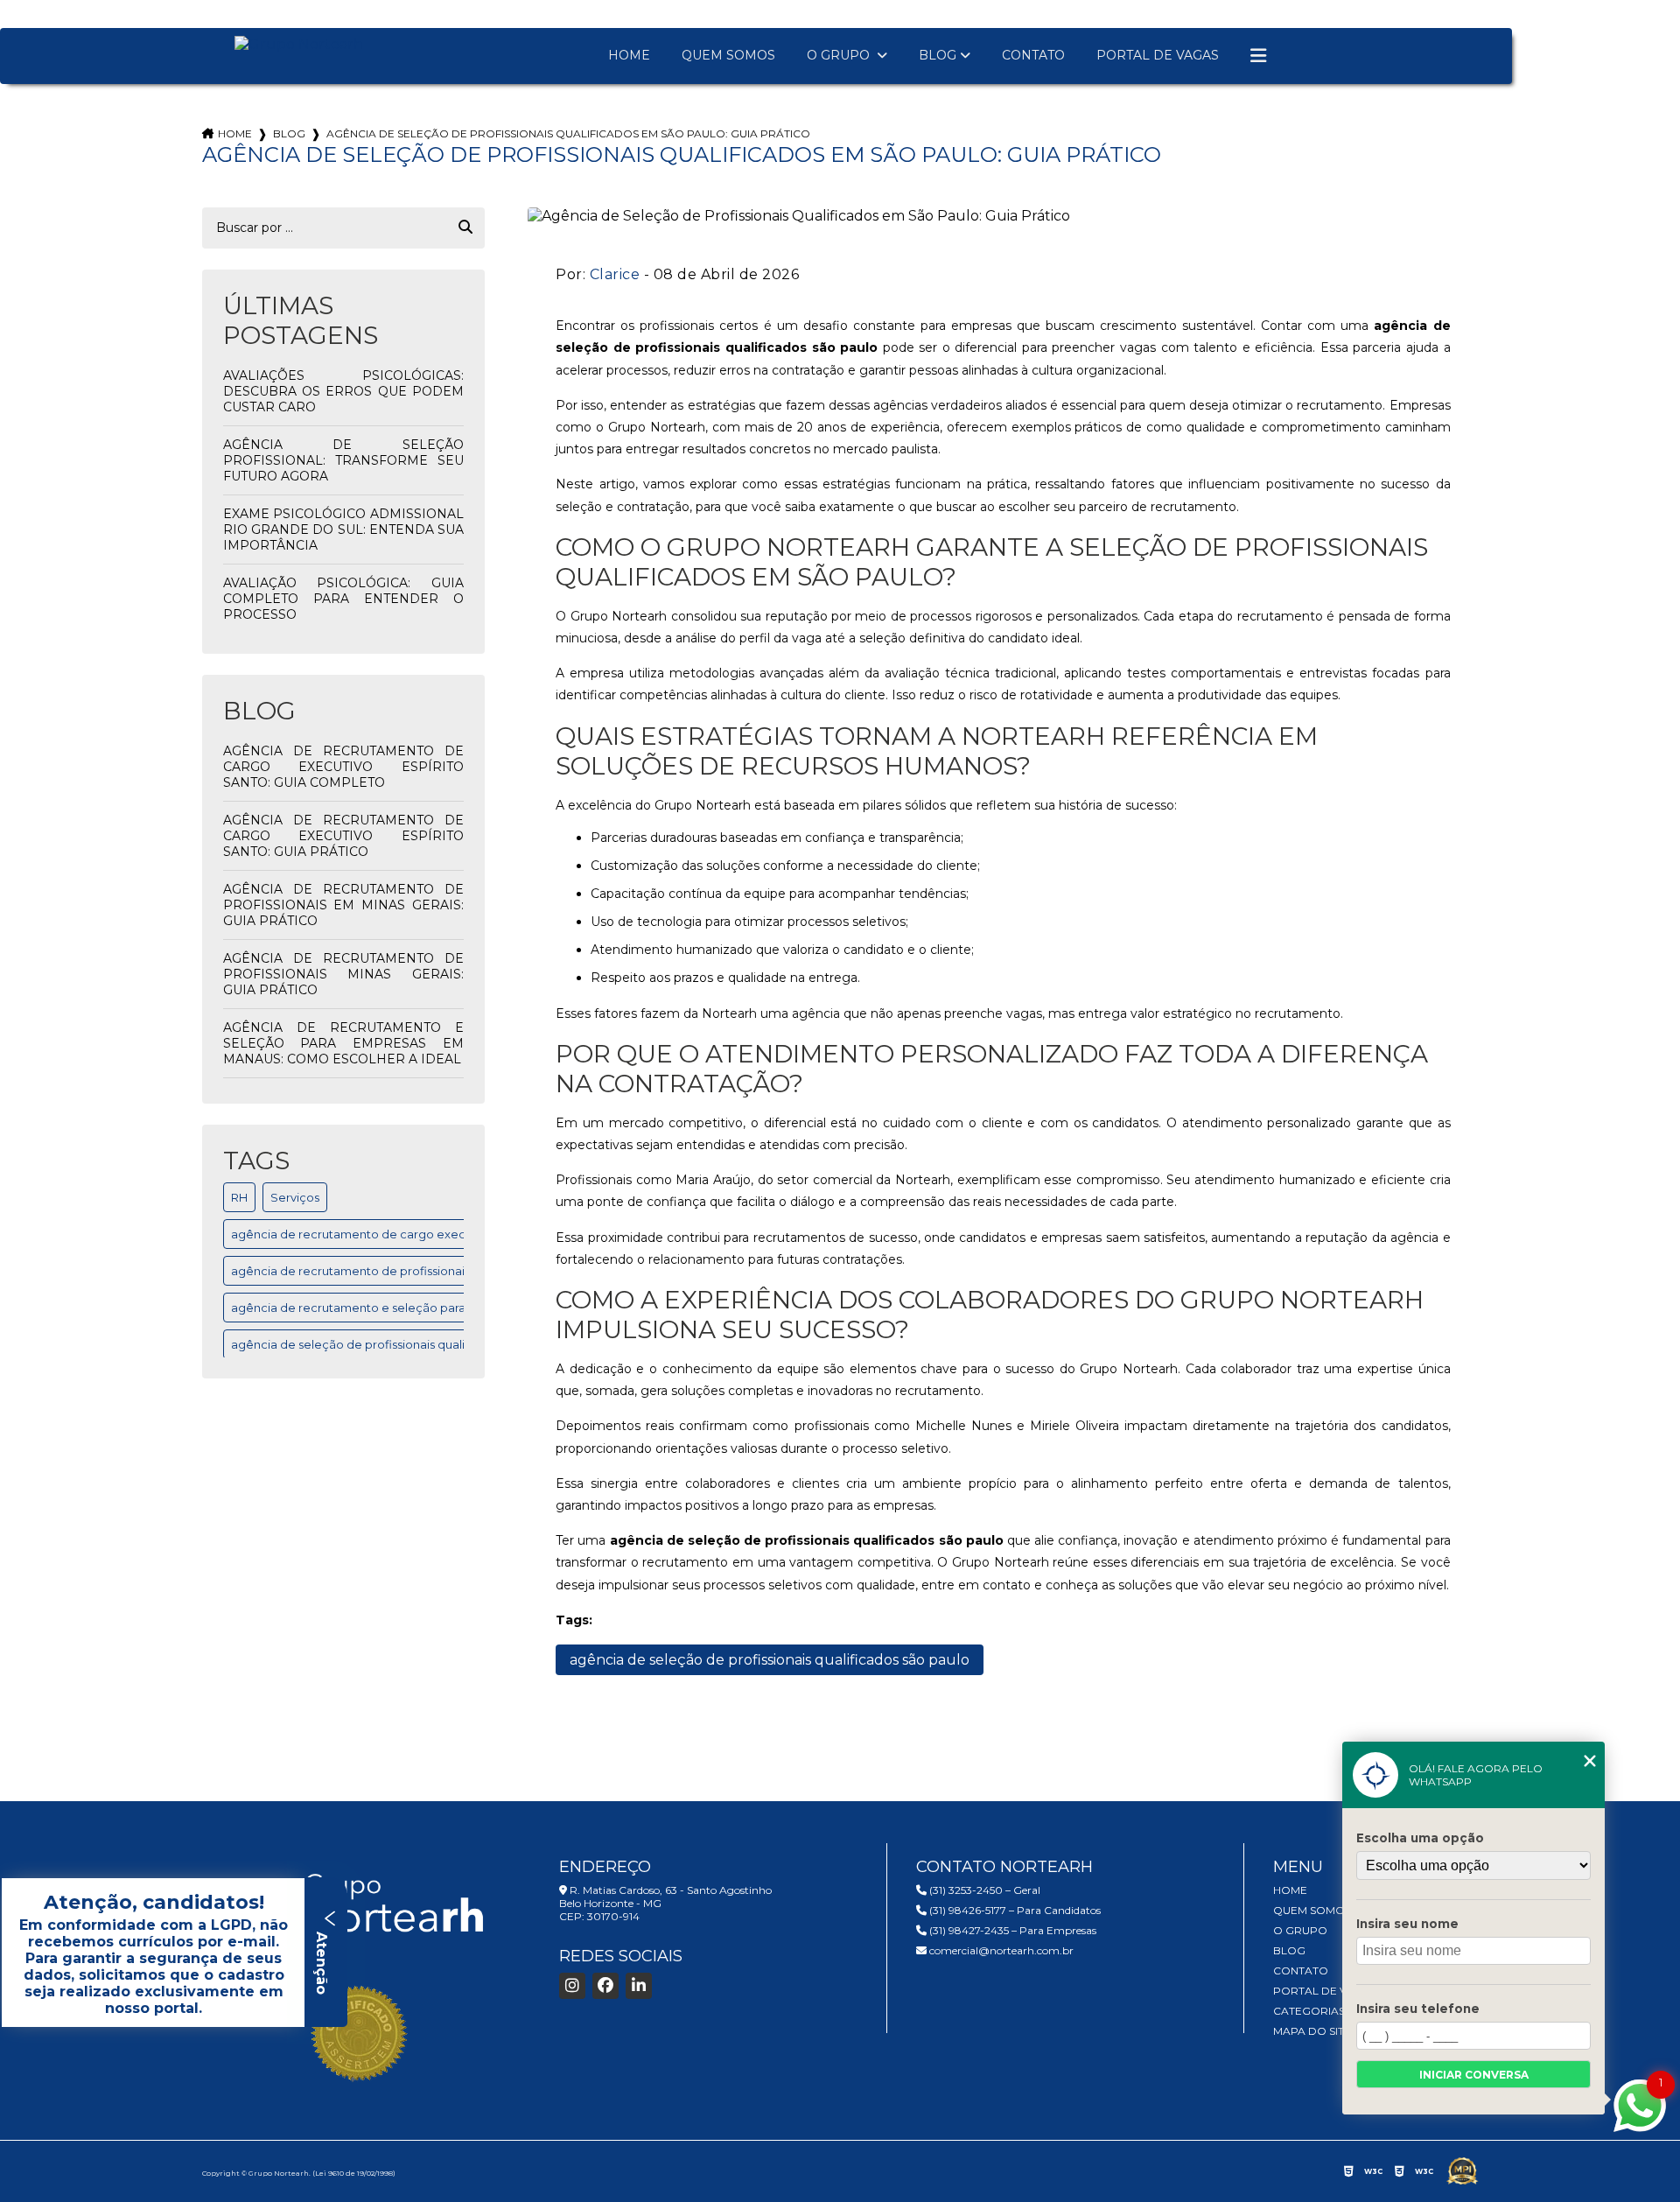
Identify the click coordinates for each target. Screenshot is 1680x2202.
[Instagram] (572, 1986)
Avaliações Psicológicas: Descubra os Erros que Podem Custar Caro (344, 391)
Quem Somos (728, 55)
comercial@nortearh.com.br (1000, 1950)
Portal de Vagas (1158, 55)
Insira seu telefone (1418, 2009)
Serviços (295, 1197)
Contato (1033, 55)
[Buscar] (465, 228)
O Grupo (840, 55)
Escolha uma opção (1420, 1838)
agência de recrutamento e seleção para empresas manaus (402, 1308)
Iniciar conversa (1474, 2075)
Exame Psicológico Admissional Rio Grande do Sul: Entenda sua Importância (344, 529)
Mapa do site (1312, 2031)
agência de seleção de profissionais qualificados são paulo (398, 1344)
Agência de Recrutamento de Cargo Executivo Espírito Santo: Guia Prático (344, 836)
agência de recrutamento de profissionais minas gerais (387, 1271)
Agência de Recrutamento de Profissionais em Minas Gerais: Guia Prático (344, 905)
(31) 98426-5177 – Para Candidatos (1014, 1910)
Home (629, 55)
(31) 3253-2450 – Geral (983, 1890)
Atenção (322, 1961)
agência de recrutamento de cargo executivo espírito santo (402, 1234)
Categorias (1309, 2011)
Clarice (615, 274)
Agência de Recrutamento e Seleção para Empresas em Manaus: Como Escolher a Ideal (344, 1043)
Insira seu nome (1407, 1924)
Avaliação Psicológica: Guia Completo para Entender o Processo (344, 599)
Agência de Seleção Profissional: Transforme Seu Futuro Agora (344, 460)
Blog (938, 55)
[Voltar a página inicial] (299, 44)
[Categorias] (1258, 56)
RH (239, 1197)
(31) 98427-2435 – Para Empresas (1011, 1930)
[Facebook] (605, 1986)
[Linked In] (639, 1986)
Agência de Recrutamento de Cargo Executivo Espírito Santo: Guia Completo (344, 767)
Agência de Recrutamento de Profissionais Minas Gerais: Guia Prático (344, 974)
